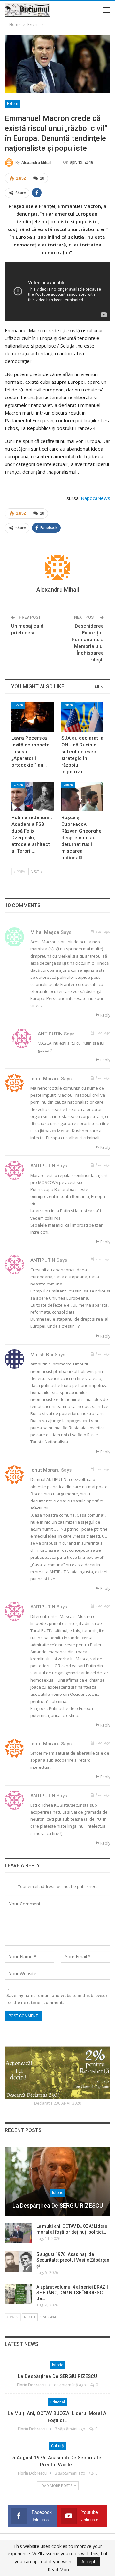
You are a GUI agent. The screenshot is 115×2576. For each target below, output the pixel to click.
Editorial (58, 2402)
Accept (88, 2561)
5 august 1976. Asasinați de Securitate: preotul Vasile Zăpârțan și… (73, 2260)
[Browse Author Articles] (57, 568)
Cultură (57, 2446)
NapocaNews (96, 498)
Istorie (58, 2193)
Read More (59, 2570)
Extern (13, 104)
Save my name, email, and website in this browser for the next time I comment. (57, 1999)
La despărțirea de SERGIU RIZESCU (58, 2206)
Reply (105, 1015)
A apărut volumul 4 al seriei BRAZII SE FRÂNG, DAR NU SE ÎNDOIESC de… (72, 2293)
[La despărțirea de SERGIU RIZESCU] (57, 2182)
